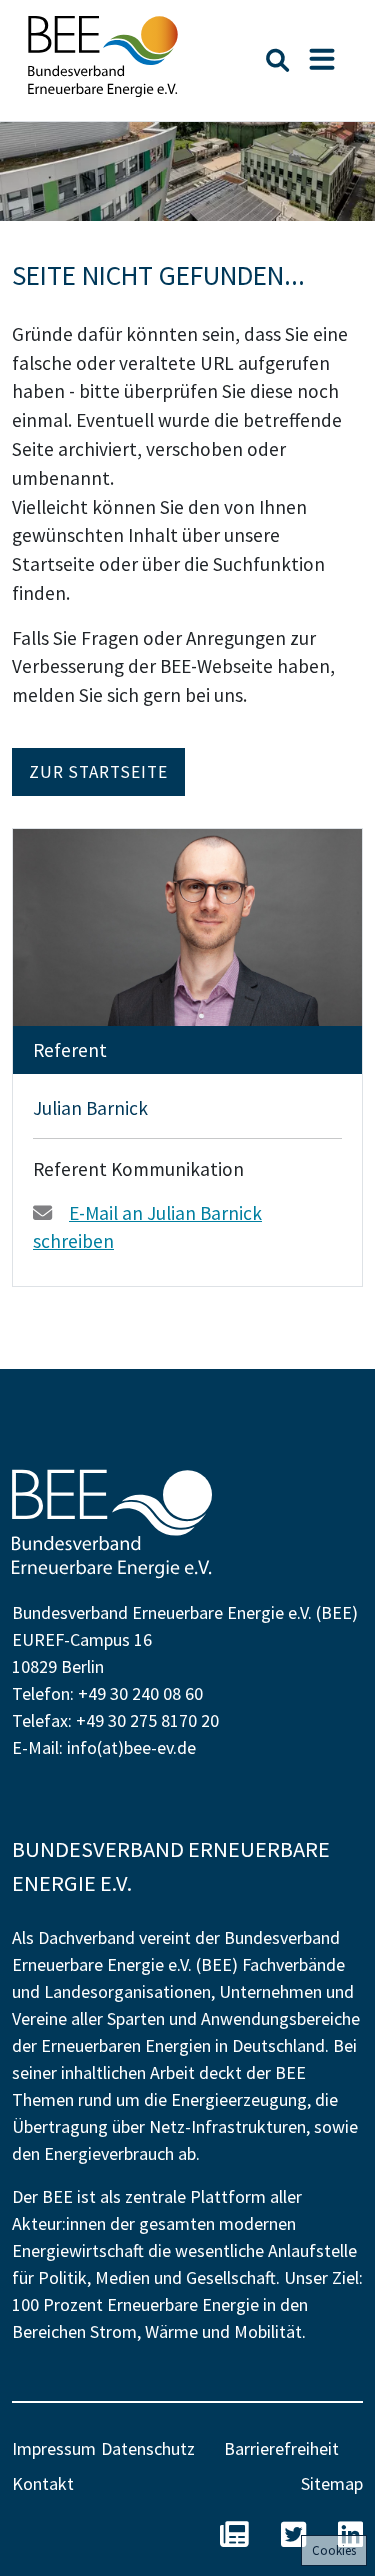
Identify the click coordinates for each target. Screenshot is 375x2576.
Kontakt (43, 2483)
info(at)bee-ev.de (131, 1747)
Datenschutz (148, 2448)
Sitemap (332, 2483)
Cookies (334, 2550)
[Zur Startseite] (103, 56)
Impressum (54, 2448)
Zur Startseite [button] (98, 772)
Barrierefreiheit (281, 2448)
